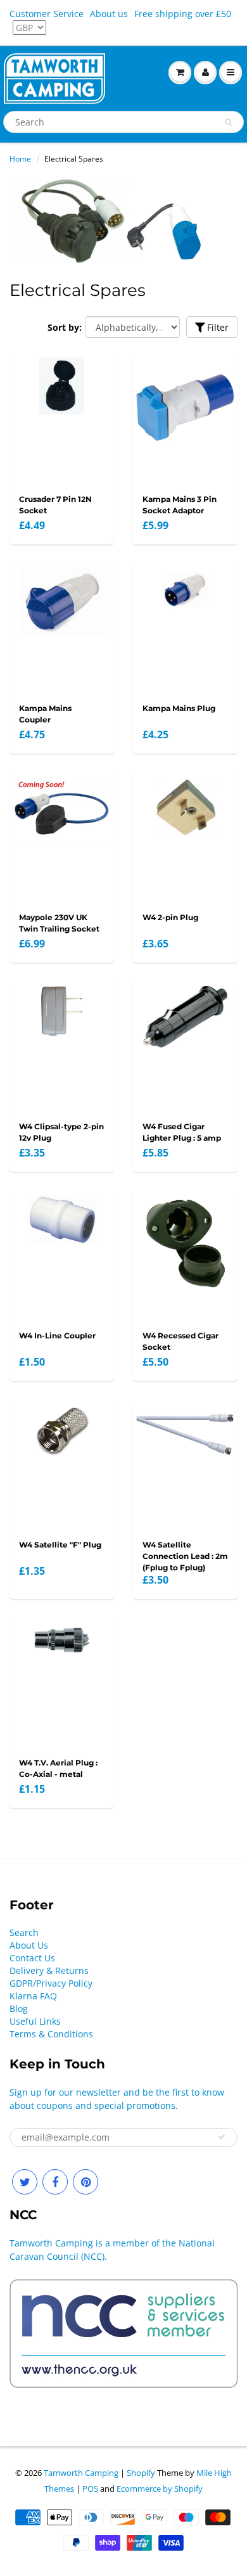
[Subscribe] (222, 2137)
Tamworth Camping (81, 2473)
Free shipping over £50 (183, 14)
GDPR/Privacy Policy (51, 1983)
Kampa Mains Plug (179, 708)
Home (20, 159)
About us (109, 14)
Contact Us (32, 1958)
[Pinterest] (85, 2182)
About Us (29, 1945)
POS (90, 2489)
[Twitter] (25, 2182)
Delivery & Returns (49, 1970)
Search (24, 1932)
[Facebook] (55, 2182)
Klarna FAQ (33, 1996)
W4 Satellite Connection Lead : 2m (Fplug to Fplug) (185, 1556)
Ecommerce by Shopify (160, 2489)
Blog (19, 2009)
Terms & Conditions (51, 2034)
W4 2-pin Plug (170, 917)
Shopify (141, 2473)
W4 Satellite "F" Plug (60, 1545)
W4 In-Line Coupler (57, 1336)
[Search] (228, 122)
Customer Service (47, 14)
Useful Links (35, 2021)
